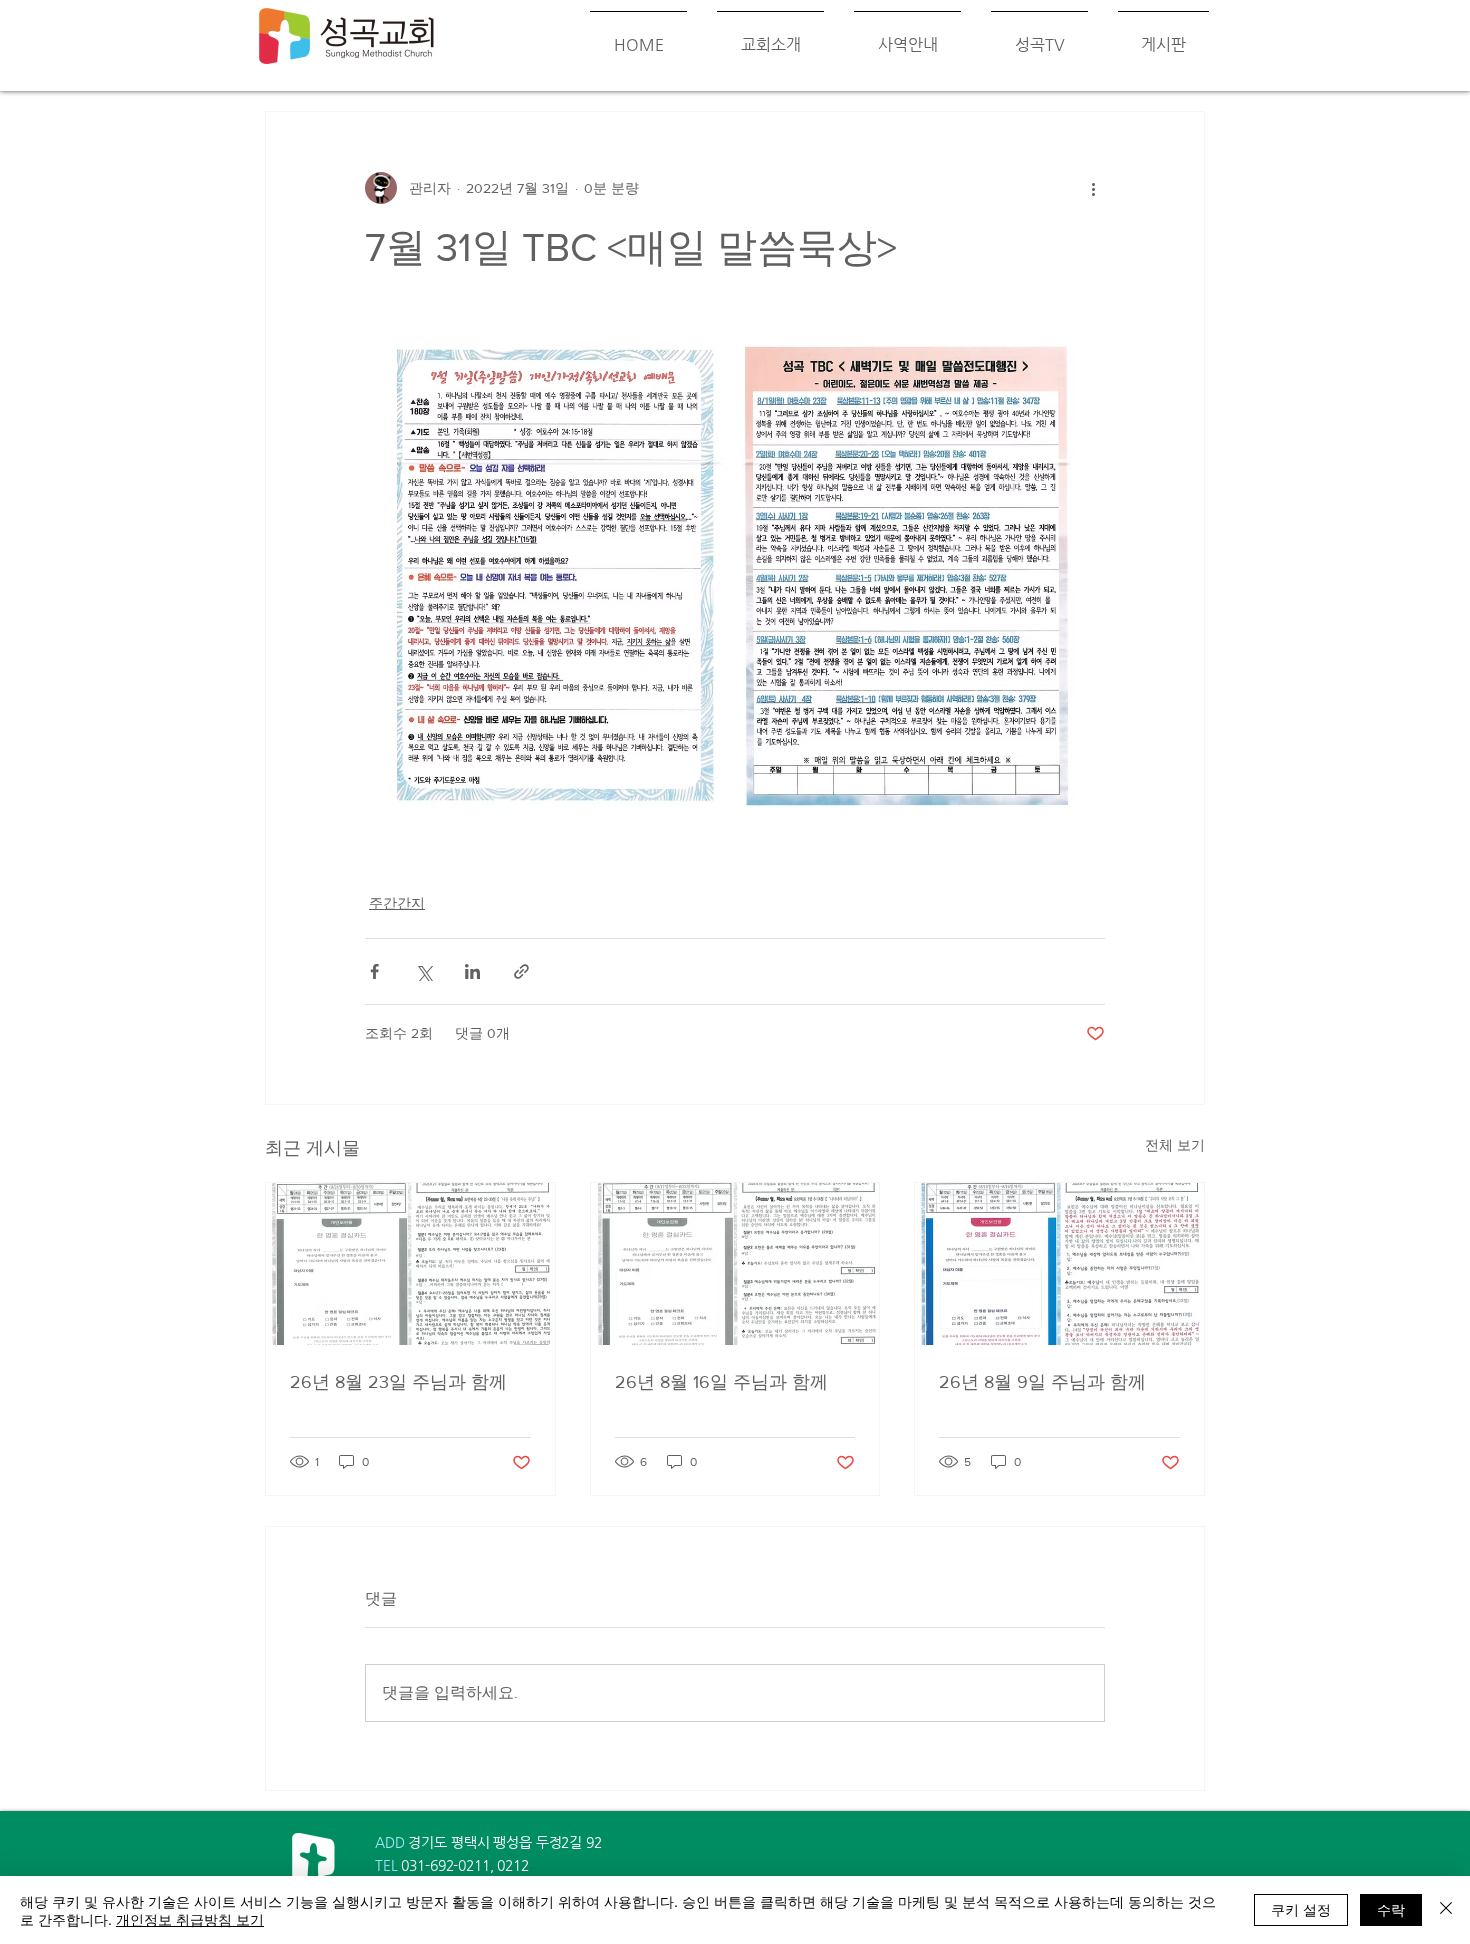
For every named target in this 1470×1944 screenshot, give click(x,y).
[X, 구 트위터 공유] (423, 971)
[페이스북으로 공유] (374, 971)
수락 (1391, 1909)
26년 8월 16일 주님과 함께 (721, 1382)
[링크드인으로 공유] (472, 971)
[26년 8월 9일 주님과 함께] (1059, 1264)
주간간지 (397, 903)
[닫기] (1446, 1910)
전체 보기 (1175, 1145)
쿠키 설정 (1301, 1909)
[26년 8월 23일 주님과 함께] (410, 1264)
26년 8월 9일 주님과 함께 (1042, 1382)
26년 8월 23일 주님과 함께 (398, 1382)
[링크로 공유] (521, 971)
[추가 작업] (1093, 188)
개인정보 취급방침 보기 (190, 1919)
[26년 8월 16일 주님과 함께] (735, 1264)
